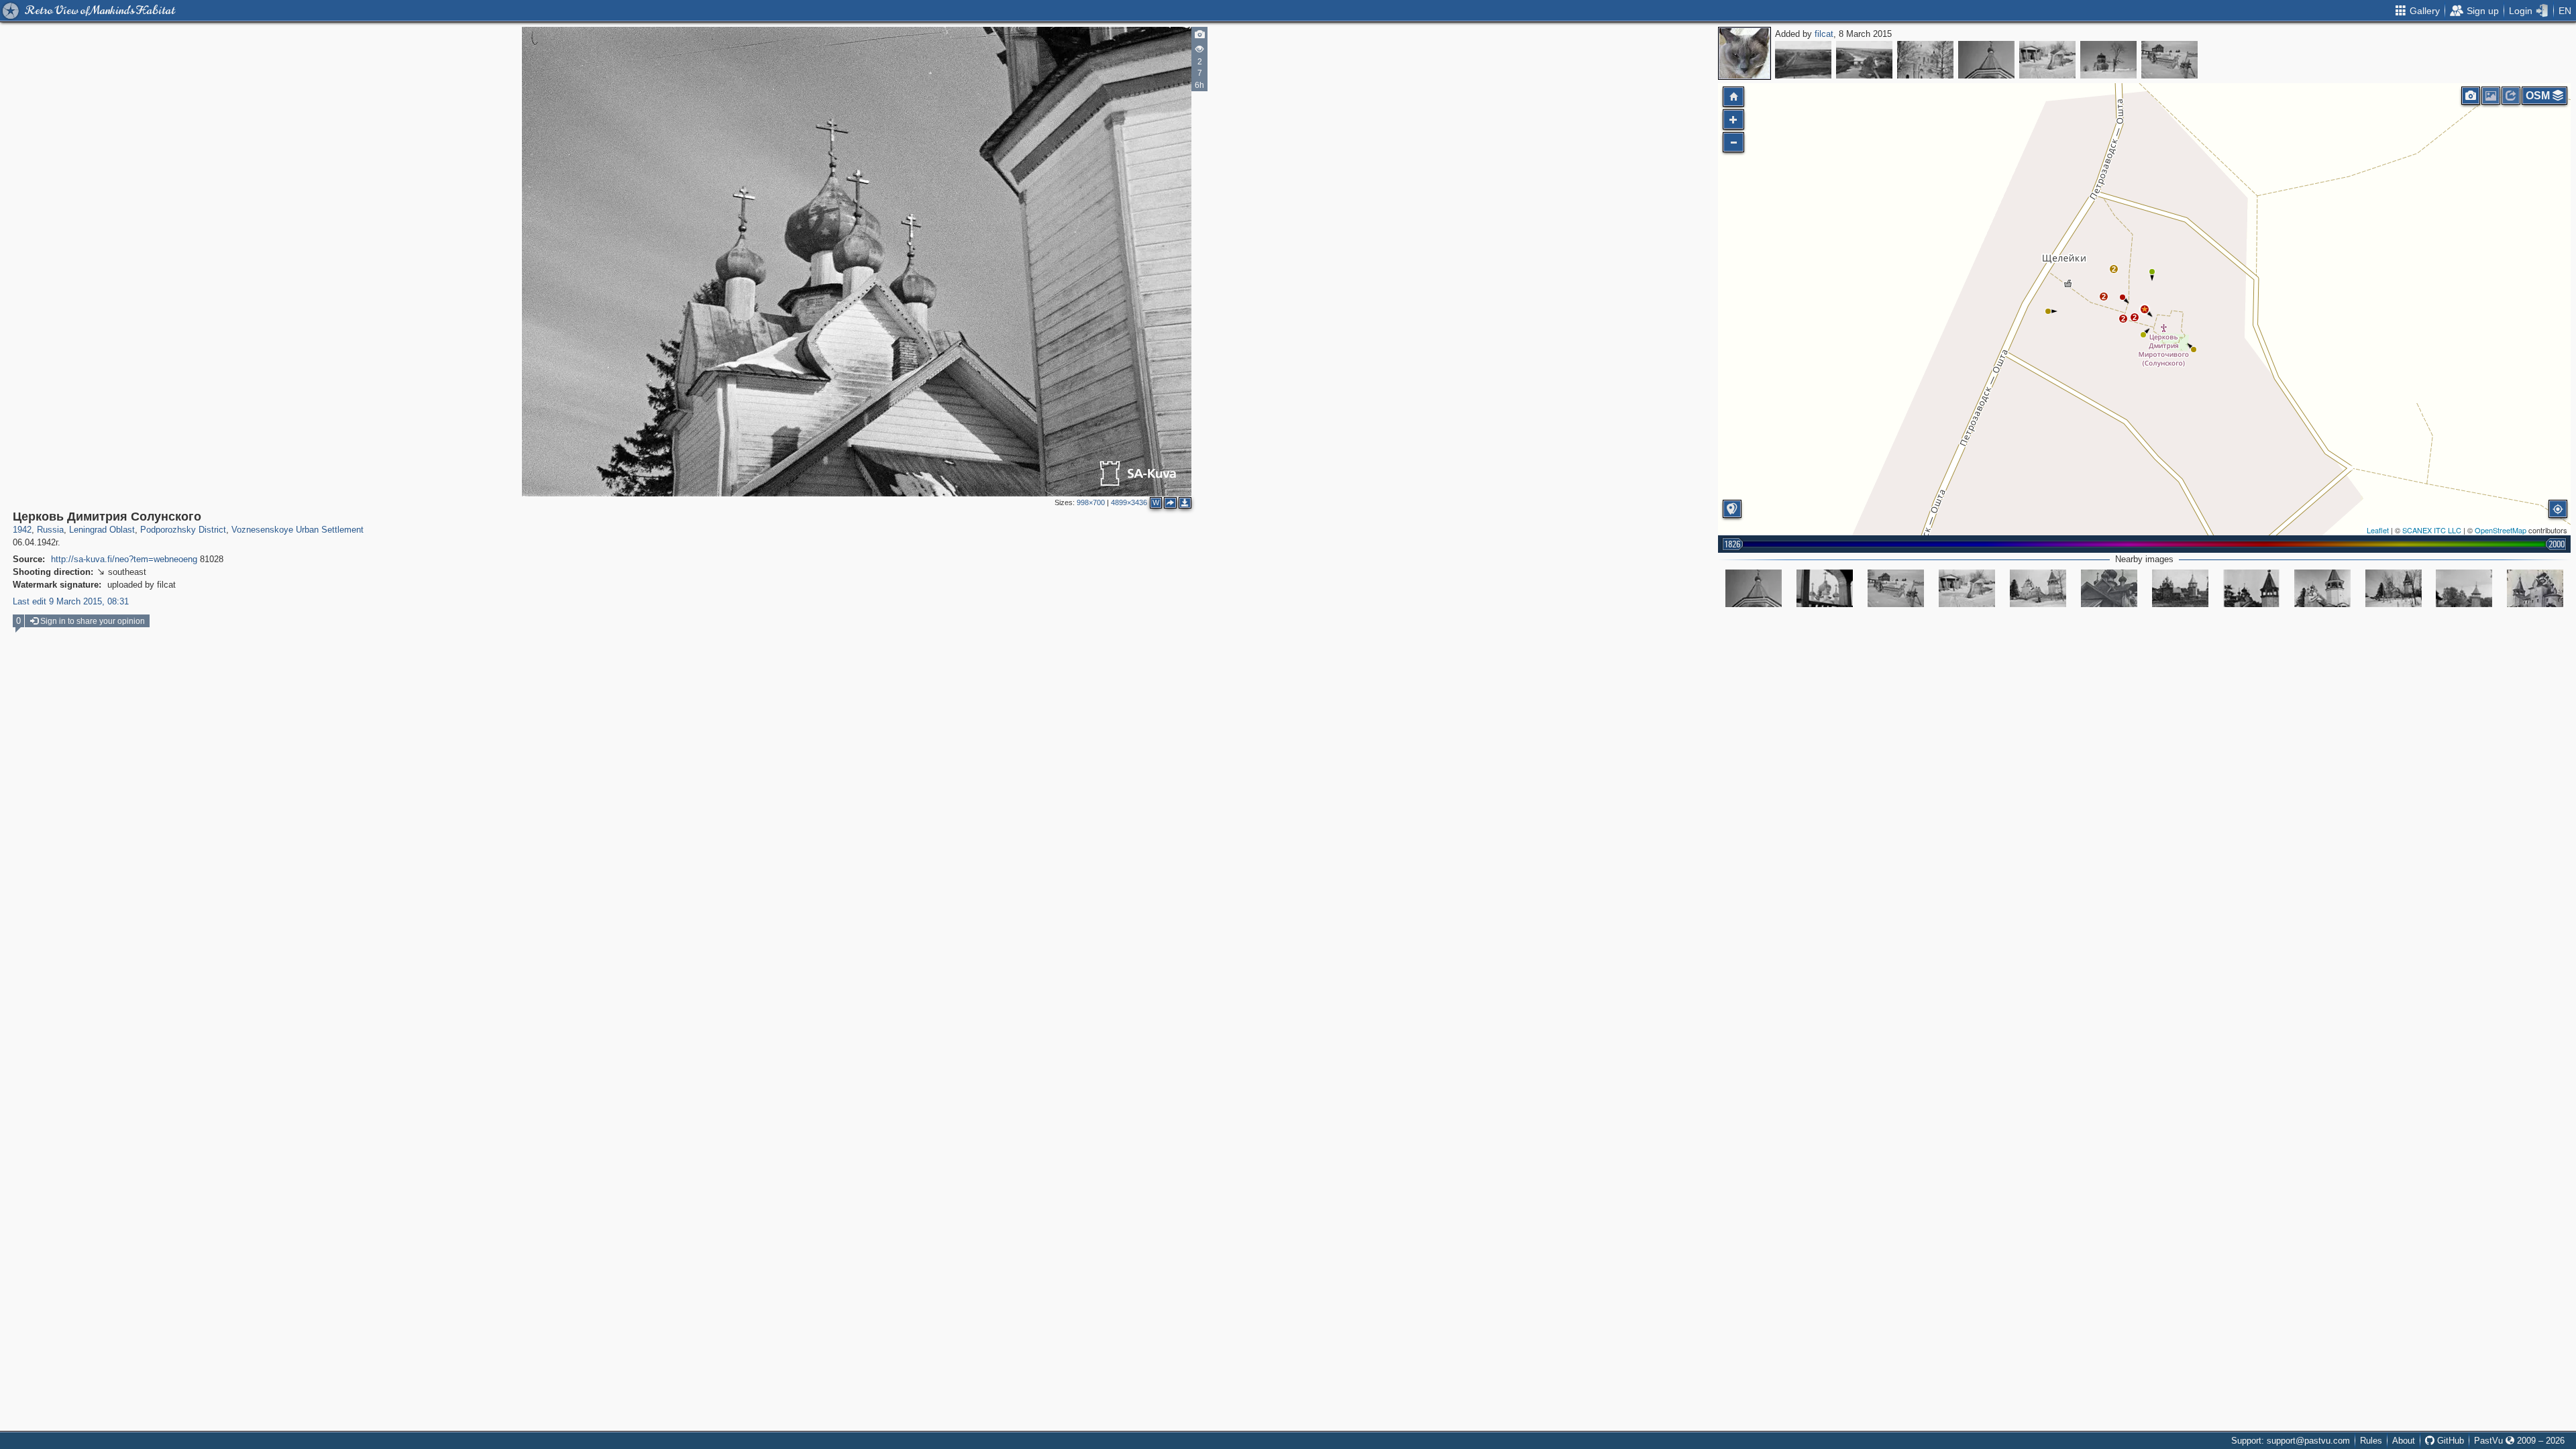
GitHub (2449, 1441)
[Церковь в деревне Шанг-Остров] (2108, 60)
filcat (1824, 34)
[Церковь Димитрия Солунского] (2047, 60)
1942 (22, 530)
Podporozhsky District (183, 530)
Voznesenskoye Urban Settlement (298, 530)
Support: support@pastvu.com (2291, 1441)
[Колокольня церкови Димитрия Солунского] (1986, 60)
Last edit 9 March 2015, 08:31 (71, 601)
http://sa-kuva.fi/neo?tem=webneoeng (124, 559)
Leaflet (2378, 530)
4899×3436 (1129, 502)
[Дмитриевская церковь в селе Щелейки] (2180, 588)
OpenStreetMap (2501, 530)
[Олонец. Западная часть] (1803, 60)
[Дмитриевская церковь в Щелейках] (2251, 588)
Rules (2371, 1441)
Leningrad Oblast (102, 530)
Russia (50, 530)
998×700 (1091, 502)
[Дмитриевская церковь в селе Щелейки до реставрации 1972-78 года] (2109, 588)
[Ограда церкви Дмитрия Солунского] (2169, 60)
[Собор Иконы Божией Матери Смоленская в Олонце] (1864, 60)
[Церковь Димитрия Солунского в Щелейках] (2038, 588)
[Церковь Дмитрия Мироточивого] (2464, 588)
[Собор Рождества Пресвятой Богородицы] (1925, 60)
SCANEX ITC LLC (2432, 530)
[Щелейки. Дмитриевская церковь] (2535, 588)
